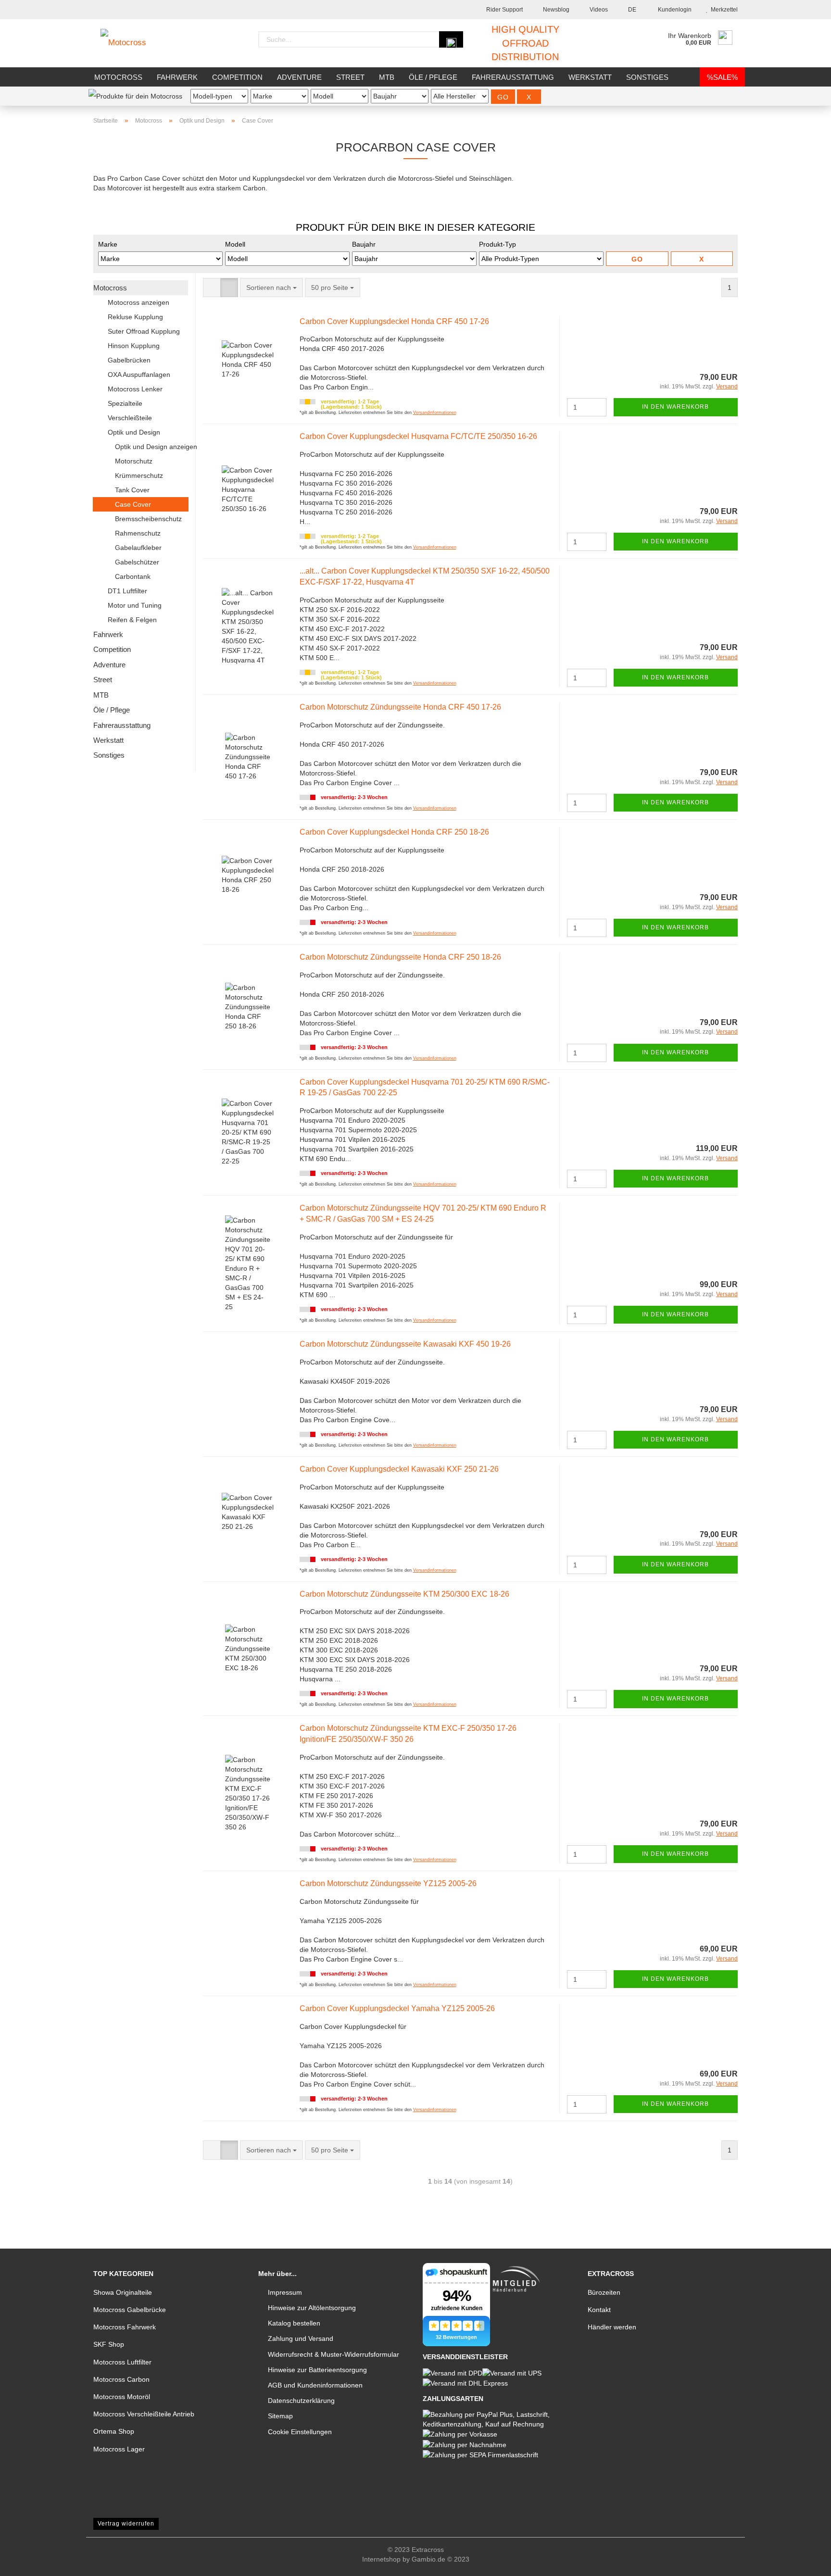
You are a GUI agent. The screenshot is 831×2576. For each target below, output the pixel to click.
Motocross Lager (119, 2449)
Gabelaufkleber (138, 548)
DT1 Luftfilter (127, 591)
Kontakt (599, 2310)
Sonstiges (647, 77)
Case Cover (133, 504)
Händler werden (612, 2327)
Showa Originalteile (123, 2292)
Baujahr (364, 244)
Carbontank (133, 576)
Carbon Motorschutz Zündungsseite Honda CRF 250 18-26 (400, 957)
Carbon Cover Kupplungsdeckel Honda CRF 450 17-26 (394, 321)
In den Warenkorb (675, 407)
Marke (108, 244)
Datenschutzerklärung (301, 2401)
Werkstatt (590, 77)
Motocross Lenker (135, 389)
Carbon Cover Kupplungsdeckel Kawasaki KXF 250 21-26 (399, 1469)
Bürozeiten (604, 2292)
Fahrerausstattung (513, 77)
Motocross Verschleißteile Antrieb (144, 2414)
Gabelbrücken (129, 360)
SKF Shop (109, 2344)
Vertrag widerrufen (126, 2524)
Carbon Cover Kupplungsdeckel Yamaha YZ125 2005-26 (397, 2008)
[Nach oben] (805, 2562)
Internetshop (381, 2559)
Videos (598, 10)
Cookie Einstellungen (300, 2432)
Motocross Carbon (121, 2379)
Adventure (299, 77)
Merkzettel (723, 10)
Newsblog (555, 10)
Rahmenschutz (138, 533)
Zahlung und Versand (301, 2338)
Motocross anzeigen (138, 302)
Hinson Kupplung (134, 346)
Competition (237, 77)
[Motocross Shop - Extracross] (131, 43)
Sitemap (280, 2416)
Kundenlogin (673, 10)
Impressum (285, 2292)
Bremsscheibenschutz (148, 519)
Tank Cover (132, 490)
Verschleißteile (130, 418)
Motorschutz (134, 461)
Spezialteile (125, 403)
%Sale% (722, 77)
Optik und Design (134, 432)
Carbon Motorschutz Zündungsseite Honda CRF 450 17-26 (400, 707)
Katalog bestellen (294, 2323)
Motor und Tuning (135, 605)
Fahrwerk (177, 77)
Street (350, 77)
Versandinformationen (435, 413)
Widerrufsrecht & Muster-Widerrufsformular (334, 2354)
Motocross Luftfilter (122, 2362)
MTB (387, 77)
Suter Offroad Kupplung (144, 331)
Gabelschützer (137, 562)
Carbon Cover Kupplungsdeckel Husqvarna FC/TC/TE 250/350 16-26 (418, 436)
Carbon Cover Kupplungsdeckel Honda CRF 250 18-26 (394, 832)
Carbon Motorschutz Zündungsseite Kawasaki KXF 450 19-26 (405, 1344)
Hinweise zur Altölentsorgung (312, 2308)
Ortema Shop (114, 2431)
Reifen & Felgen (132, 620)
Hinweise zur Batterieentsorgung (317, 2370)
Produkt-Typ (497, 244)
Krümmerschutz (139, 475)
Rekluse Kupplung (135, 317)
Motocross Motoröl (122, 2397)
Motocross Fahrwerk (125, 2327)
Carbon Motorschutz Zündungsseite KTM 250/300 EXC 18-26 (404, 1594)
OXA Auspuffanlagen (139, 375)
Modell (235, 244)
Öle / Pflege (433, 77)
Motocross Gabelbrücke (130, 2310)
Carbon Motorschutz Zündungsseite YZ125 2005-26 (388, 1883)
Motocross (118, 77)
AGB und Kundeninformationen (315, 2385)
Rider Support (504, 10)
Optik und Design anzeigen (151, 447)
